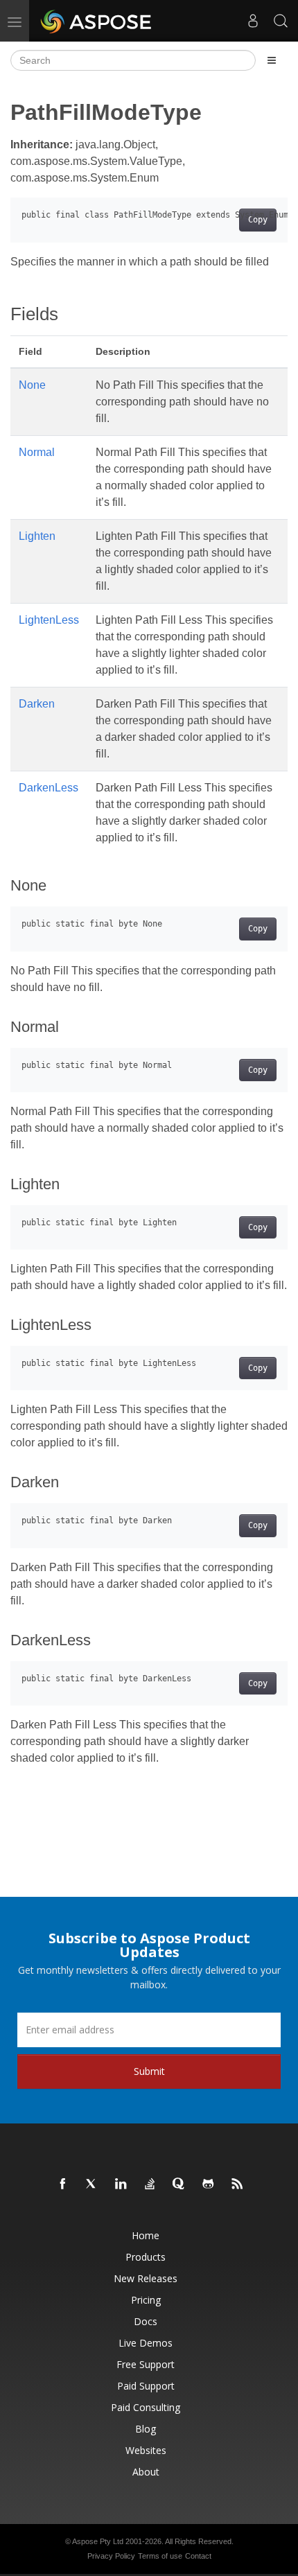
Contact (198, 2556)
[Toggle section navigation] (272, 60)
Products (146, 2257)
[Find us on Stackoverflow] (150, 2184)
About (146, 2472)
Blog (146, 2429)
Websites (146, 2450)
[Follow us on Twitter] (92, 2184)
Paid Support (146, 2386)
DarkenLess (49, 788)
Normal (37, 452)
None (32, 385)
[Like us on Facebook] (63, 2184)
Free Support (146, 2364)
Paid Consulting (146, 2407)
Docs (146, 2321)
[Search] (281, 21)
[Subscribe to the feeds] (238, 2184)
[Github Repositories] (209, 2184)
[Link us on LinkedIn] (121, 2184)
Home (146, 2235)
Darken (37, 704)
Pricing (146, 2300)
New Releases (146, 2278)
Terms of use (160, 2556)
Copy (258, 220)
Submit (149, 2071)
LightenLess (49, 620)
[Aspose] (97, 21)
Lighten (37, 536)
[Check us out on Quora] (179, 2184)
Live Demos (146, 2343)
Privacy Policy (111, 2556)
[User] (253, 21)
